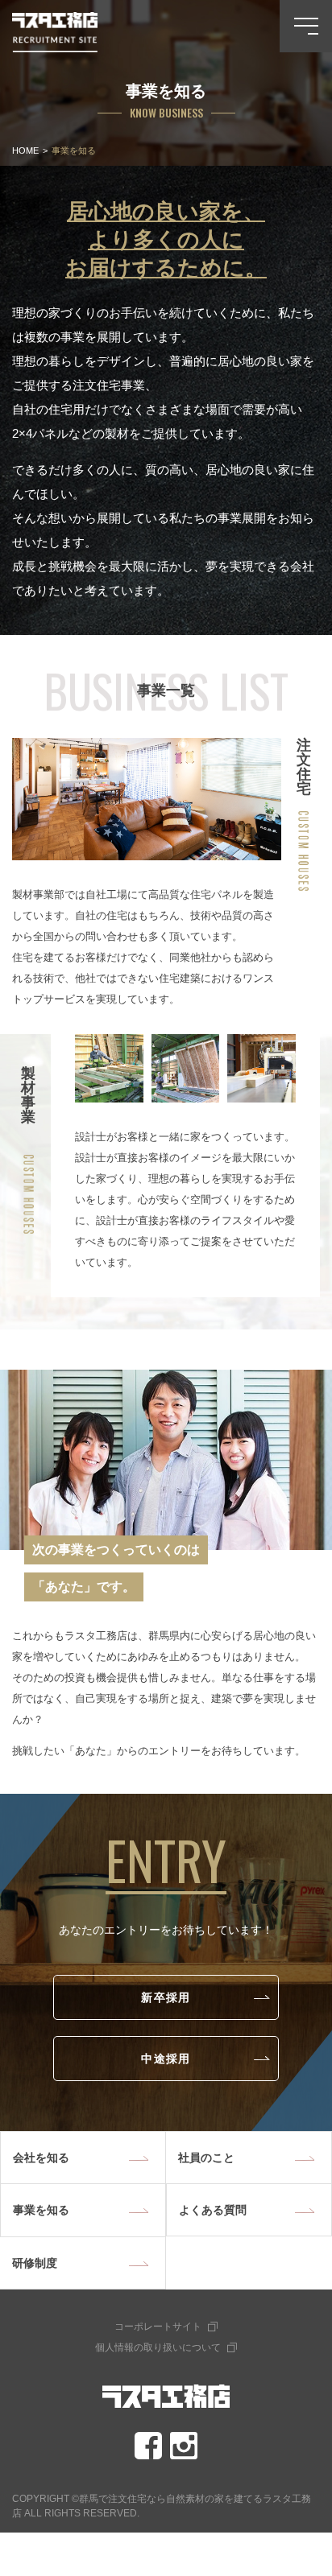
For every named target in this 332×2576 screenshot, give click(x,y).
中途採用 (166, 2058)
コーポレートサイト (158, 2327)
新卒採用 (166, 1997)
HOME (25, 150)
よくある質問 (213, 2210)
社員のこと (206, 2158)
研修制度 (35, 2263)
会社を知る (41, 2158)
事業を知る (41, 2210)
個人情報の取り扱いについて (158, 2347)
